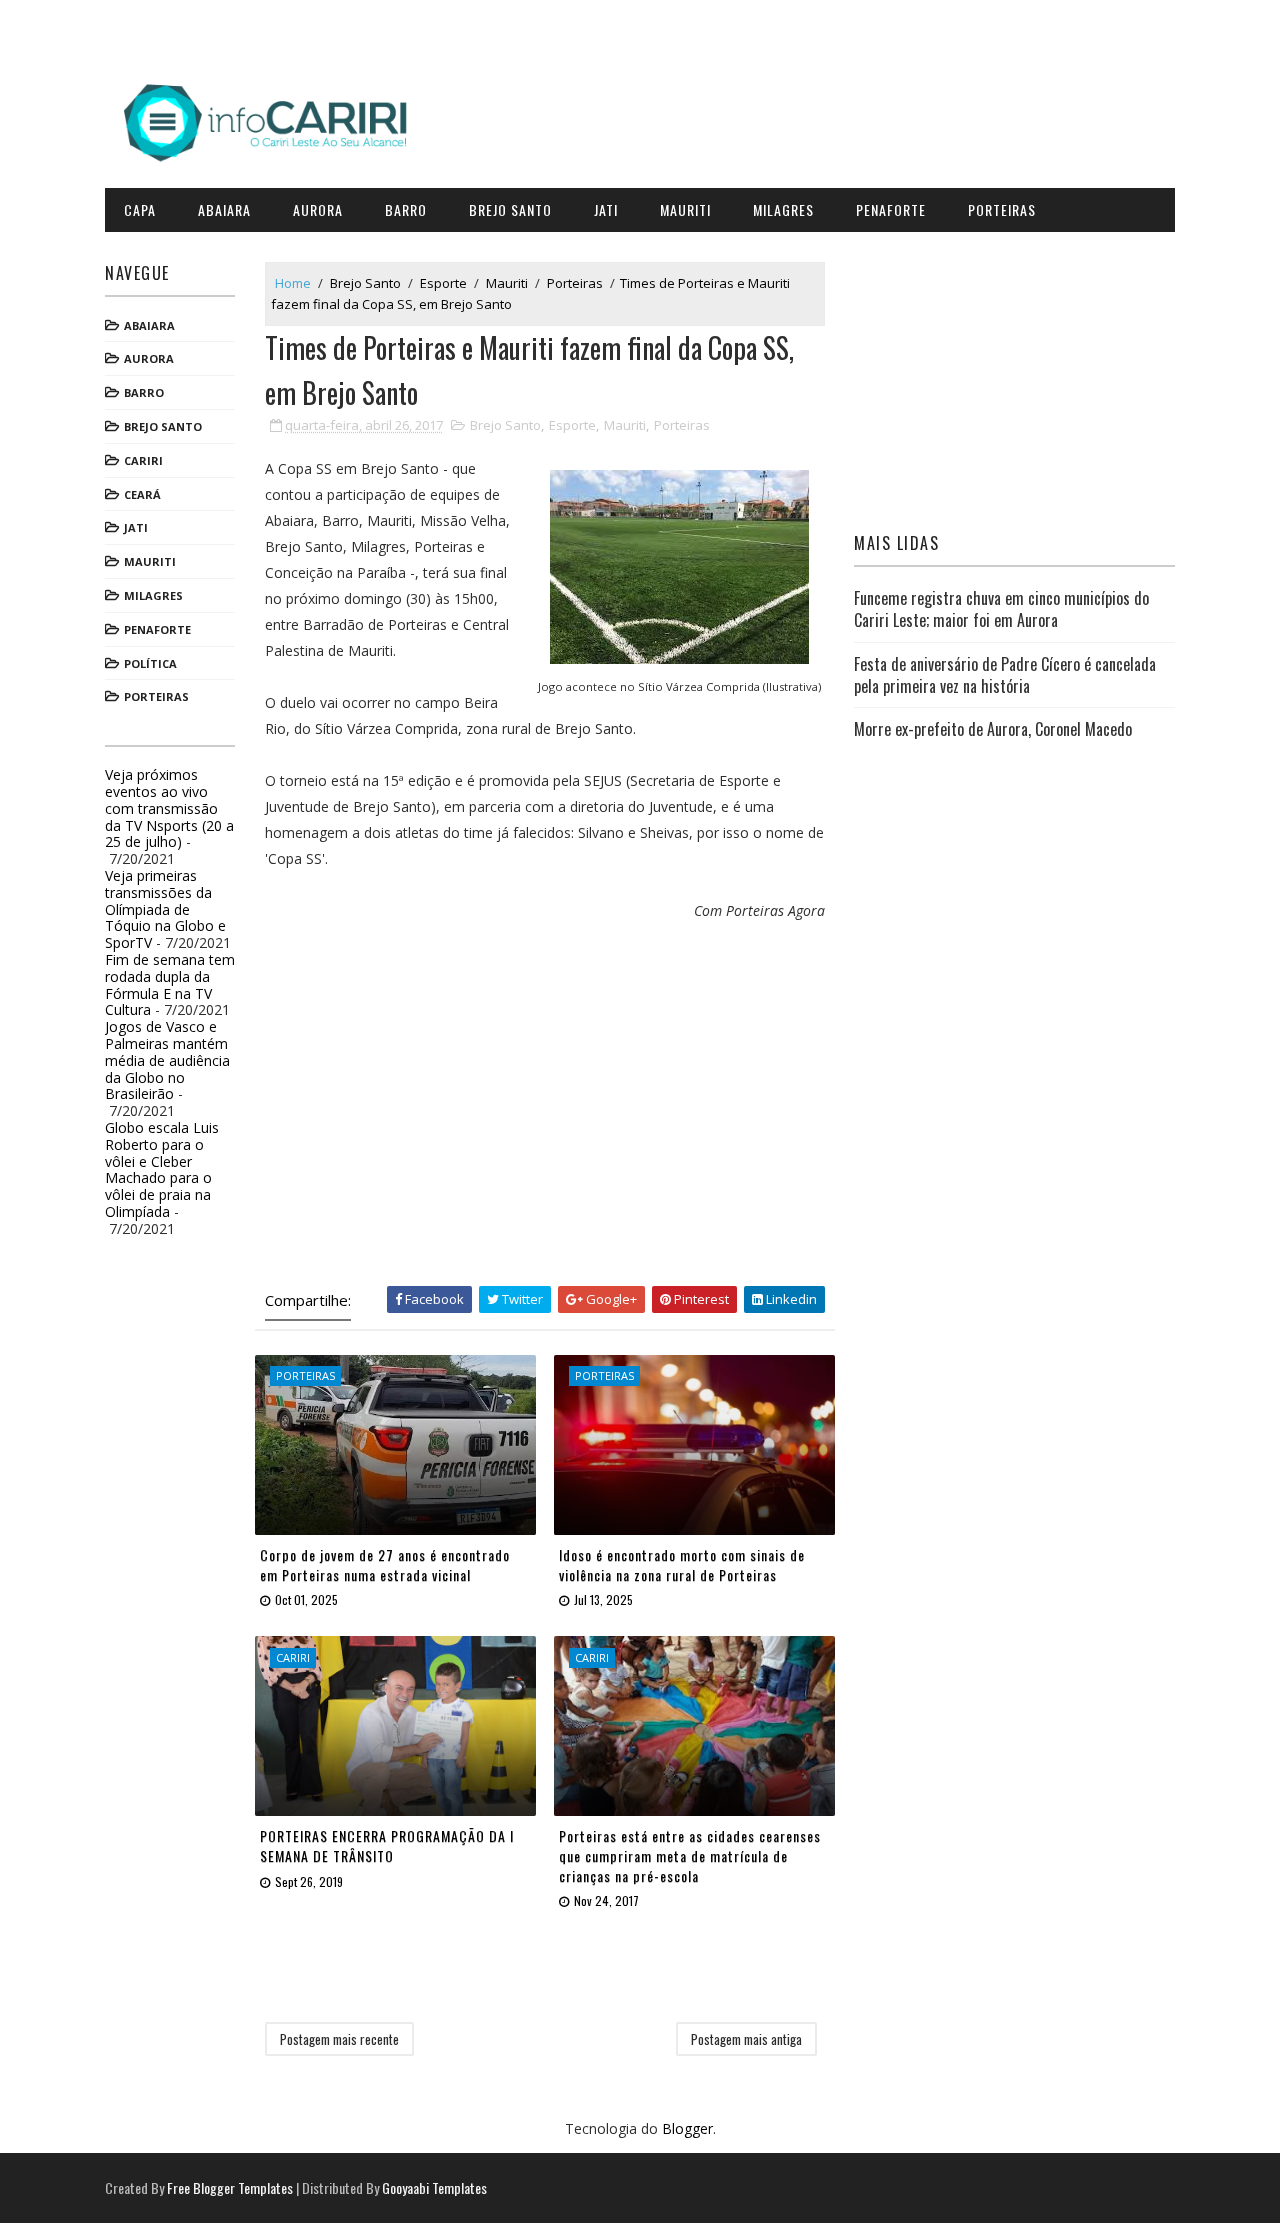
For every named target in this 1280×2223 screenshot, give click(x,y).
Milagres (783, 209)
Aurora (318, 209)
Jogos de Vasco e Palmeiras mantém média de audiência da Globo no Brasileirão (167, 1060)
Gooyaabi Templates (434, 2187)
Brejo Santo (510, 209)
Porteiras (1002, 209)
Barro (406, 209)
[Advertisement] (545, 1116)
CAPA (140, 209)
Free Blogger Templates (230, 2187)
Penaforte (891, 209)
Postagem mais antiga (746, 2039)
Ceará (142, 494)
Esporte (443, 283)
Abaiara (224, 209)
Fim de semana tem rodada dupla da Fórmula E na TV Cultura (170, 984)
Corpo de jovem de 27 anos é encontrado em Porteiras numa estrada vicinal (385, 1564)
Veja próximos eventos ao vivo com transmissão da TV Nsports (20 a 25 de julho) (169, 808)
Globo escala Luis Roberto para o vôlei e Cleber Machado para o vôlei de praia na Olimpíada (162, 1169)
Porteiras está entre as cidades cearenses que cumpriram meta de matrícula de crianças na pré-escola (690, 1855)
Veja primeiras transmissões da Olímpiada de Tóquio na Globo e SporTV (165, 909)
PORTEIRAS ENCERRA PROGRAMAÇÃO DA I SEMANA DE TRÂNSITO (387, 1845)
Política (150, 663)
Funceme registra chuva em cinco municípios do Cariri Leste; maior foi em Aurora (1001, 609)
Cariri (143, 460)
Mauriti (685, 209)
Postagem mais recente (339, 2039)
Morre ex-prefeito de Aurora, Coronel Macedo (993, 729)
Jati (606, 209)
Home (293, 283)
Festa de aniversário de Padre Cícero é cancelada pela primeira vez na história (1005, 675)
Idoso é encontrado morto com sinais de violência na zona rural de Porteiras (682, 1564)
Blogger (687, 2128)
